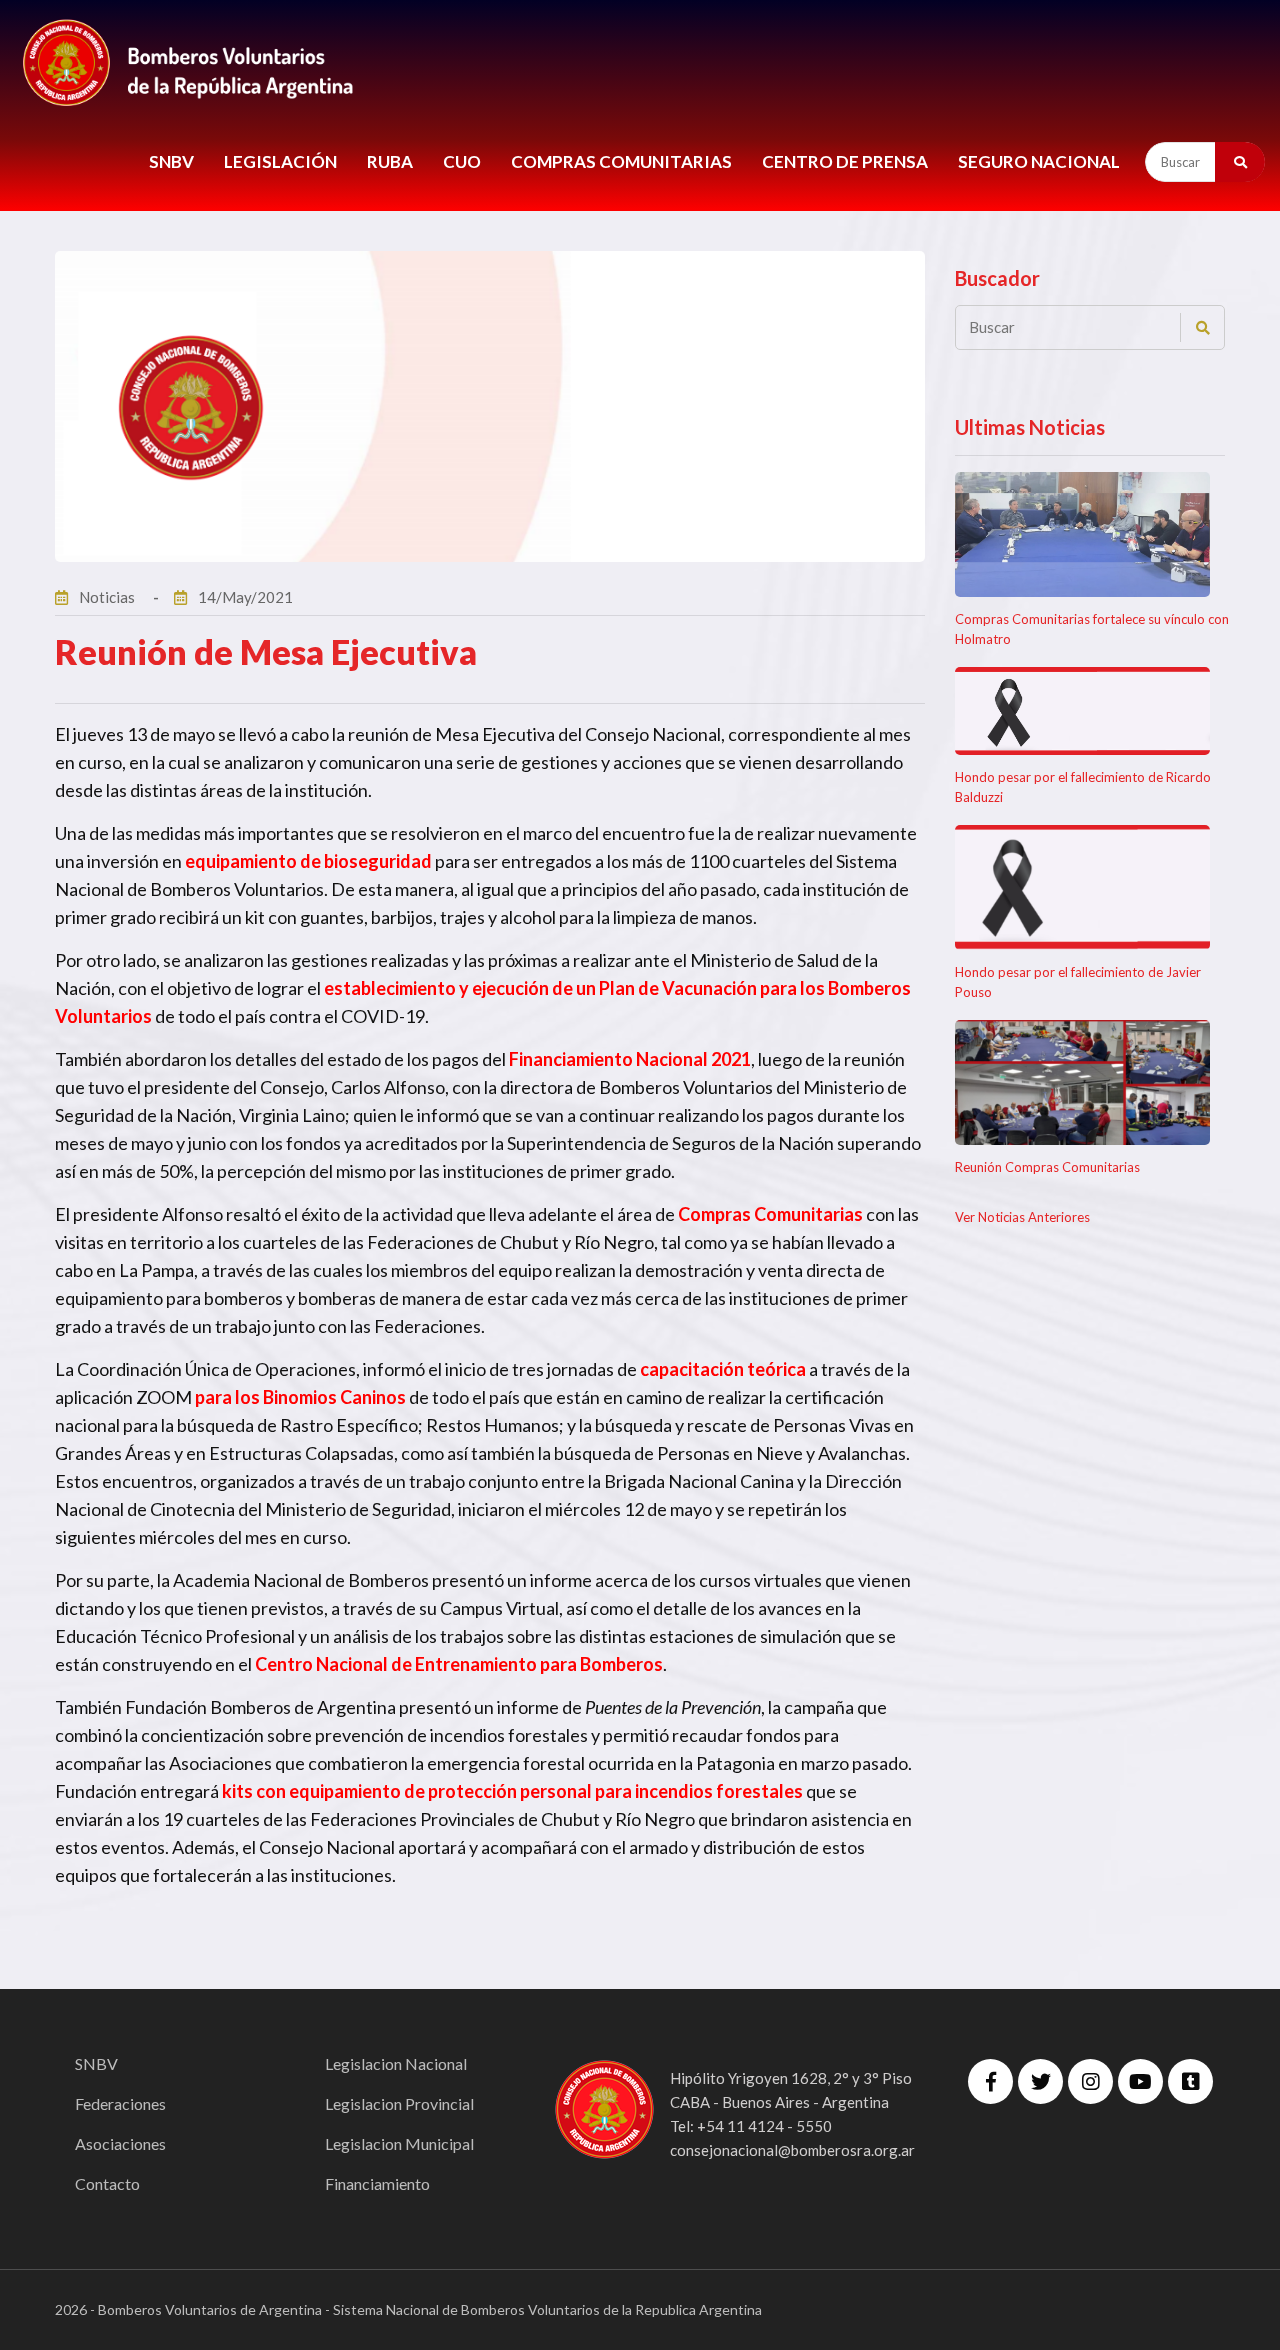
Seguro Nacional (1039, 161)
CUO (462, 161)
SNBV (171, 161)
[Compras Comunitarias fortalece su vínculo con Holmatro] (1082, 534)
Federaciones (120, 2103)
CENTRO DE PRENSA (845, 161)
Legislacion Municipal (399, 2143)
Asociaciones (120, 2143)
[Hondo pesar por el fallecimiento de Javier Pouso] (1082, 887)
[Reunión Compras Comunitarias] (1082, 1082)
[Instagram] (1090, 2081)
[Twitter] (1040, 2081)
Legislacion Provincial (399, 2103)
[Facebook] (990, 2081)
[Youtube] (1140, 2081)
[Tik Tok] (1190, 2081)
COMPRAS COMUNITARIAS (621, 161)
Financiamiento (377, 2183)
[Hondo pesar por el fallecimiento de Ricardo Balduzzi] (1082, 711)
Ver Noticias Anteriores (1022, 1217)
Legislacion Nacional (396, 2063)
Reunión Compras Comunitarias (1047, 1167)
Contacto (107, 2183)
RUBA (390, 161)
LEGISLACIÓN (280, 161)
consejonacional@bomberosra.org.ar (792, 2150)
